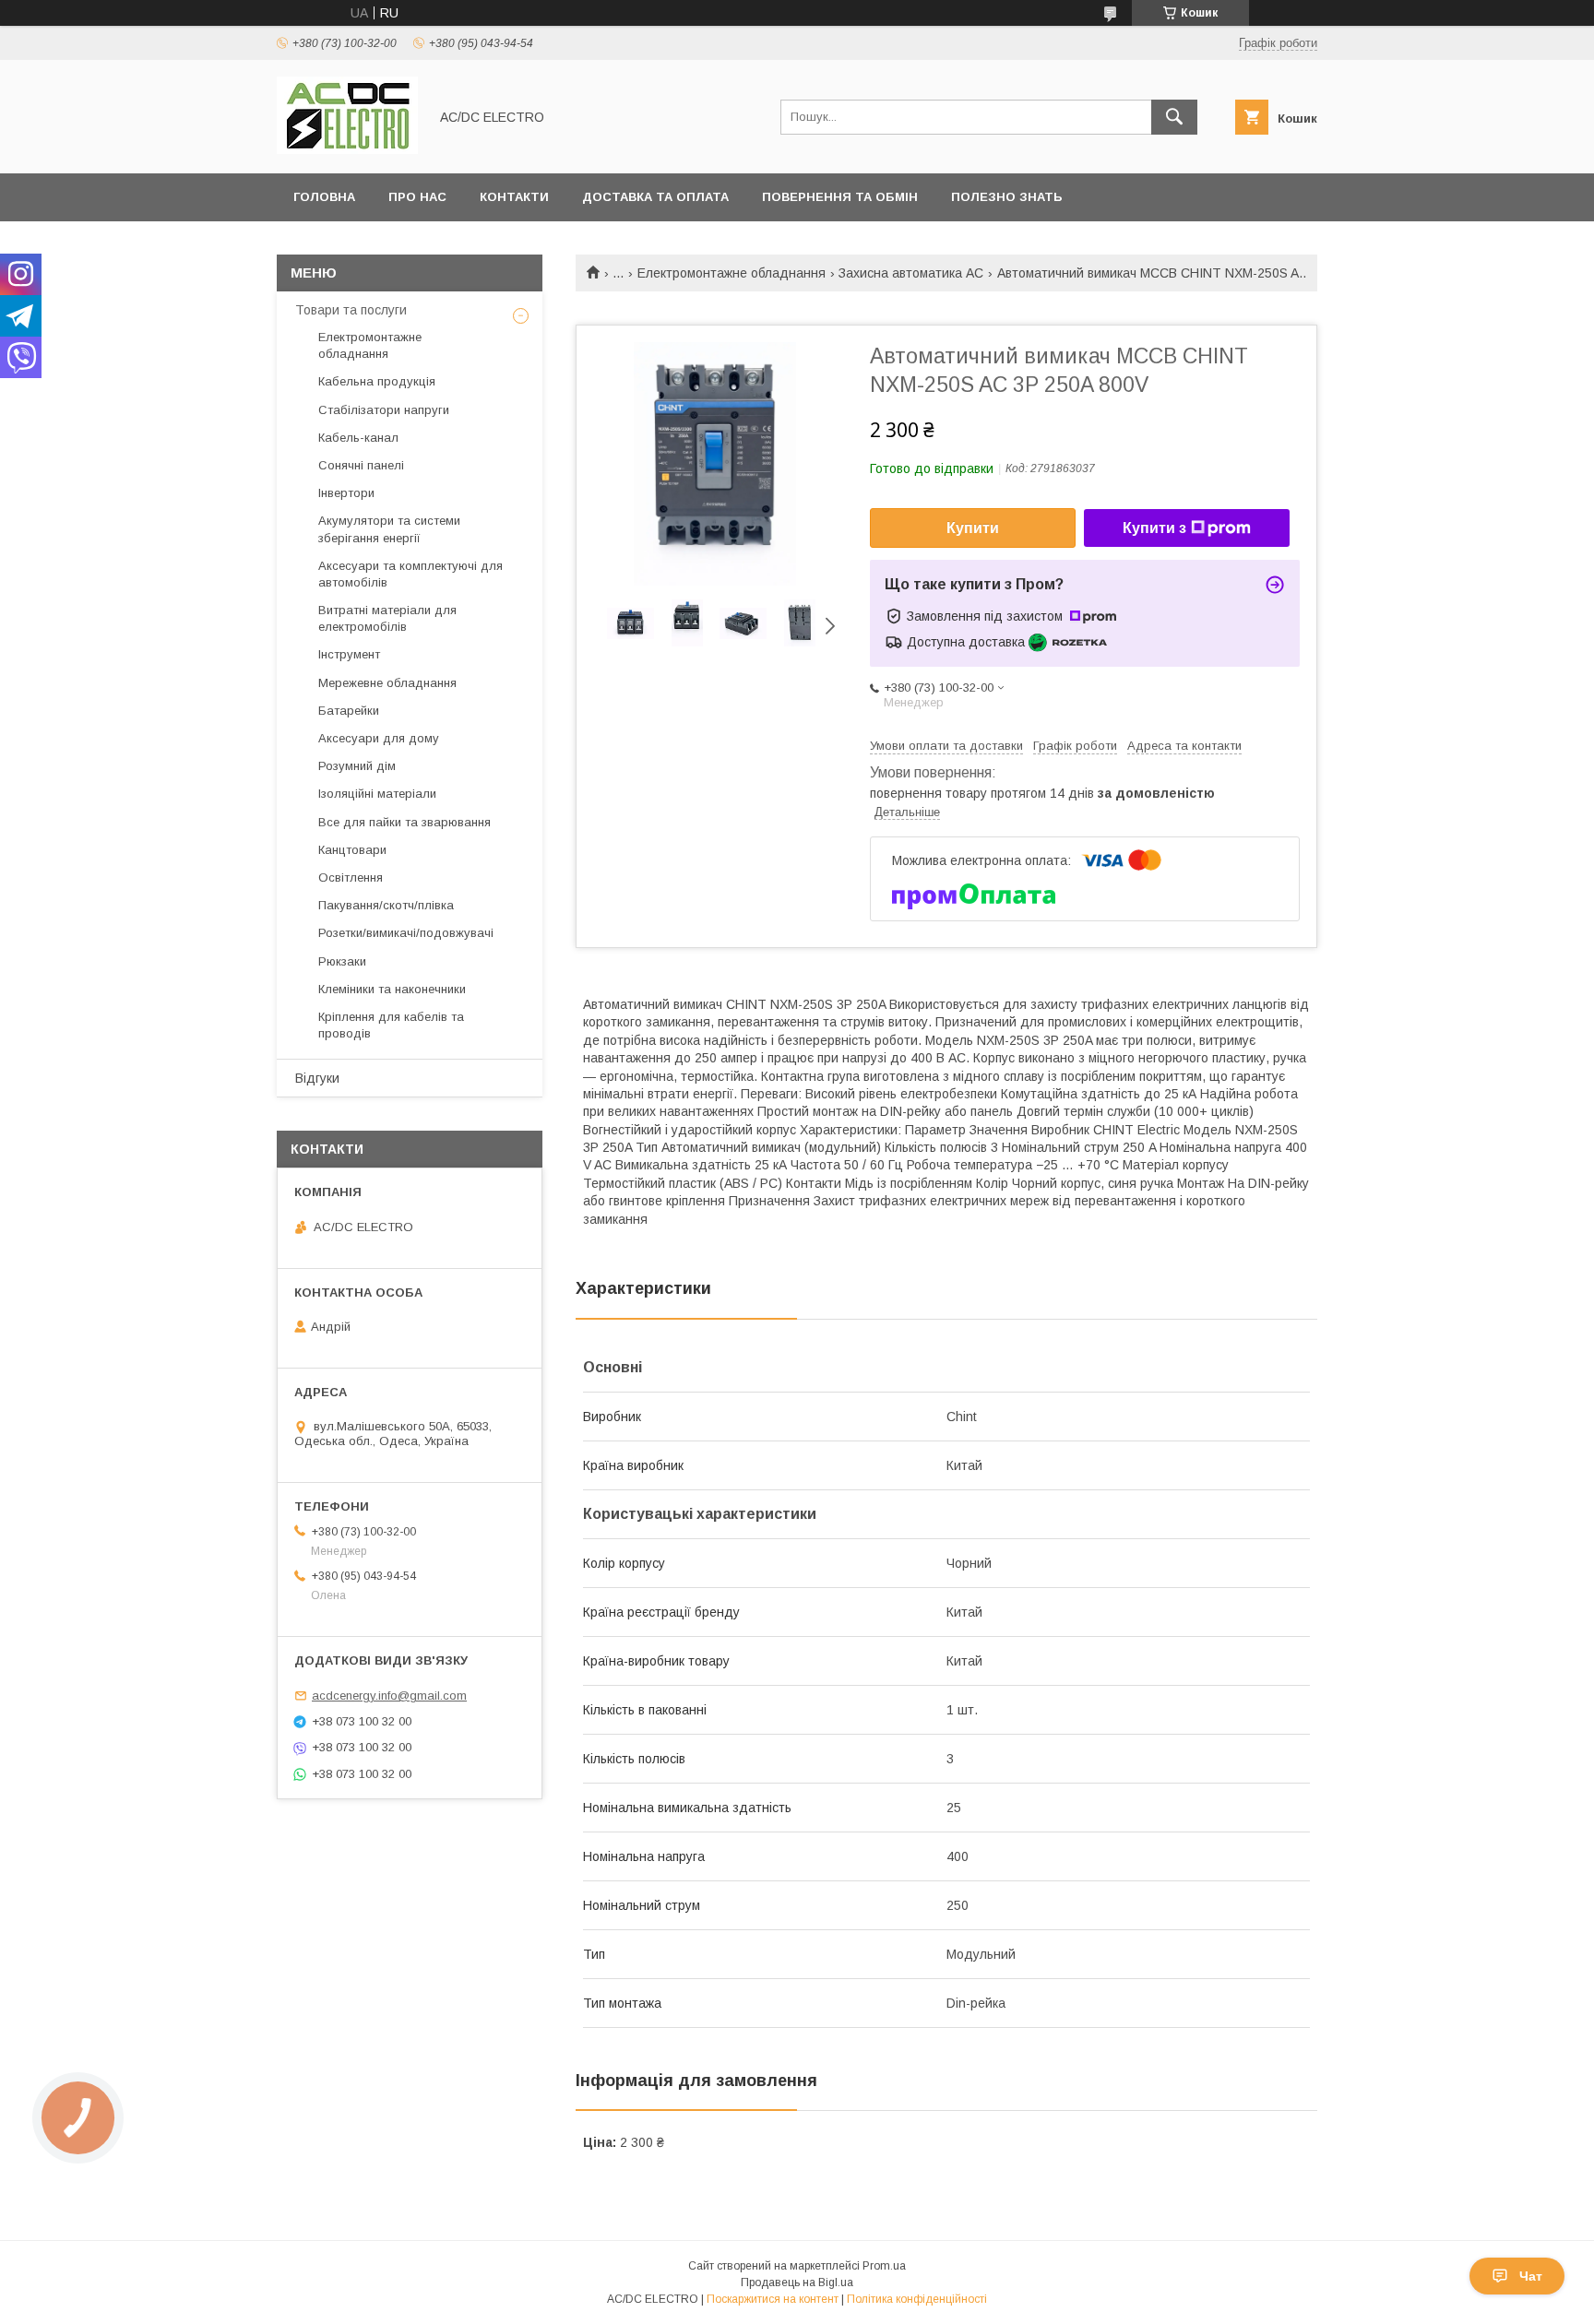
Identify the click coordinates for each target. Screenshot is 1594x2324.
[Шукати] (1174, 117)
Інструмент (349, 654)
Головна (324, 197)
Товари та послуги (351, 310)
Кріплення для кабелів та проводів (391, 1025)
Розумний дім (357, 766)
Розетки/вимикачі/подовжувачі (406, 933)
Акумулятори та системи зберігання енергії (389, 529)
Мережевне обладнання (387, 683)
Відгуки (317, 1078)
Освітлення (351, 877)
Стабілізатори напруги (384, 410)
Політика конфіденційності (917, 2299)
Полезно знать (1007, 197)
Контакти (514, 197)
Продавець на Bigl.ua (797, 2282)
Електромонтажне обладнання (732, 273)
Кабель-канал (358, 438)
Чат (1531, 2276)
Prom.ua (884, 2266)
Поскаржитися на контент (773, 2299)
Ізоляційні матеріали (377, 794)
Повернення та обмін (840, 197)
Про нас (417, 197)
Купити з (1154, 528)
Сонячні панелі (361, 465)
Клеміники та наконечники (392, 989)
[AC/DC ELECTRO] (347, 149)
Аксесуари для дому (379, 738)
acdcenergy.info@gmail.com (389, 1696)
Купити (973, 528)
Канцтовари (352, 850)
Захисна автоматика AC (911, 273)
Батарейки (349, 711)
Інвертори (346, 493)
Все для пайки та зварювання (404, 822)
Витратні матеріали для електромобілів (387, 618)
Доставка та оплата (655, 197)
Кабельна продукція (377, 381)
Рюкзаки (342, 961)
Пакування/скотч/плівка (386, 905)
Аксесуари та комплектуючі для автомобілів (410, 574)
